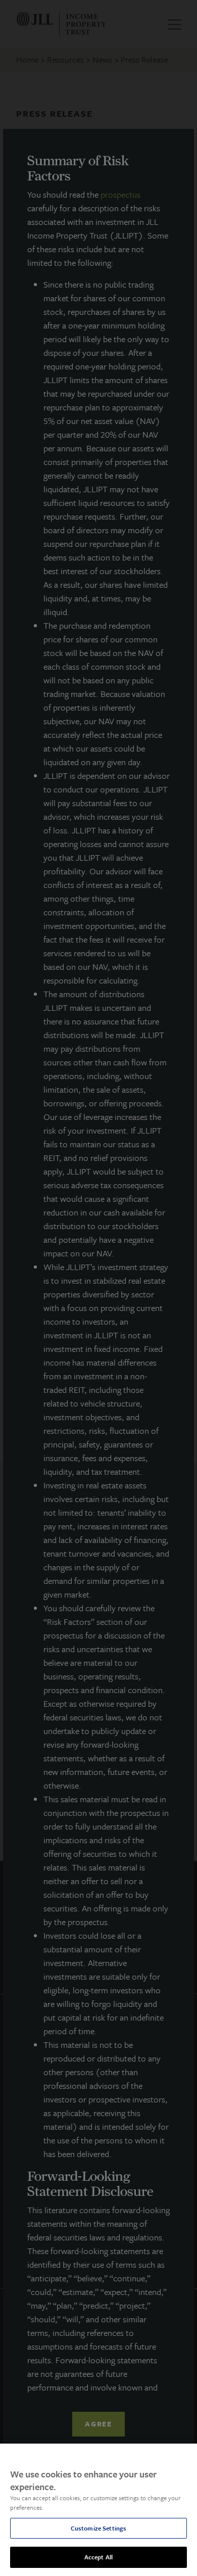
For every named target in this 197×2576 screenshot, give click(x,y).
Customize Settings (98, 2528)
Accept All (98, 2557)
